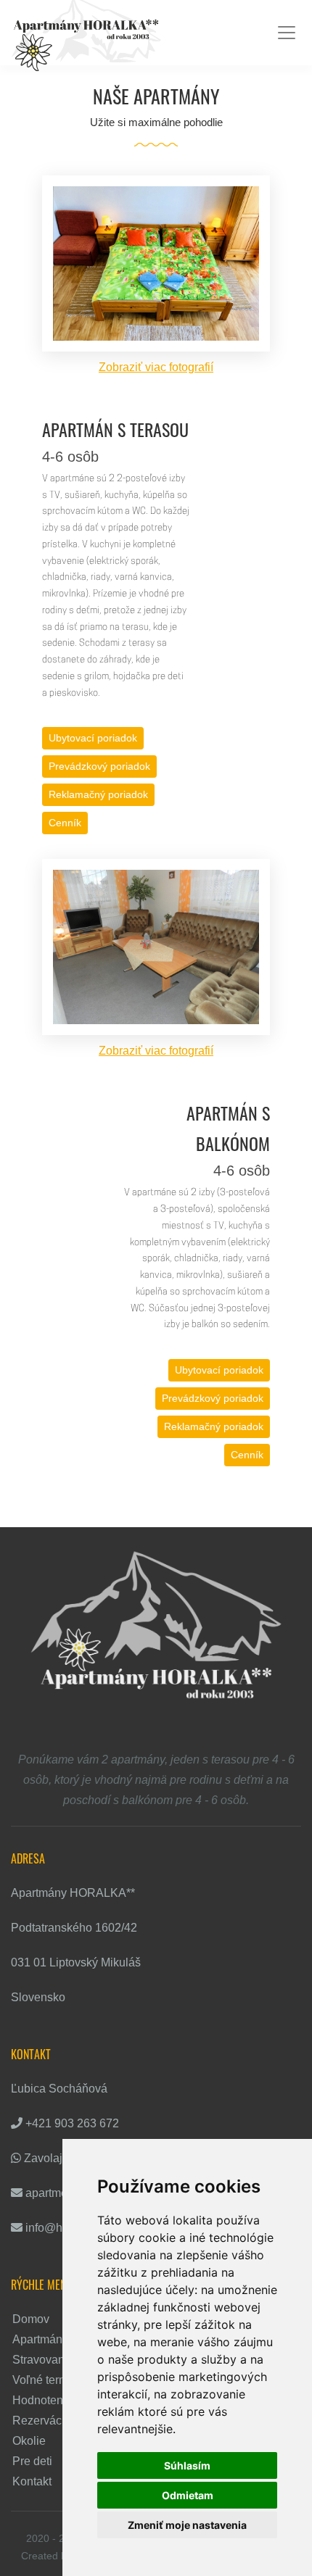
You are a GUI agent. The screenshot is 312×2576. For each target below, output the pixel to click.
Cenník (65, 823)
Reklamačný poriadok (98, 794)
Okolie (29, 2441)
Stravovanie (43, 2360)
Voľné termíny (48, 2380)
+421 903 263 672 (72, 2123)
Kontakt (32, 2481)
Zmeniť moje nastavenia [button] (187, 2525)
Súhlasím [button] (187, 2465)
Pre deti (32, 2461)
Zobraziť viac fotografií (156, 367)
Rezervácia (42, 2421)
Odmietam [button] (188, 2495)
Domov (31, 2319)
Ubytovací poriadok (93, 738)
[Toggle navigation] (287, 33)
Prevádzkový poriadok (99, 766)
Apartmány (40, 2339)
